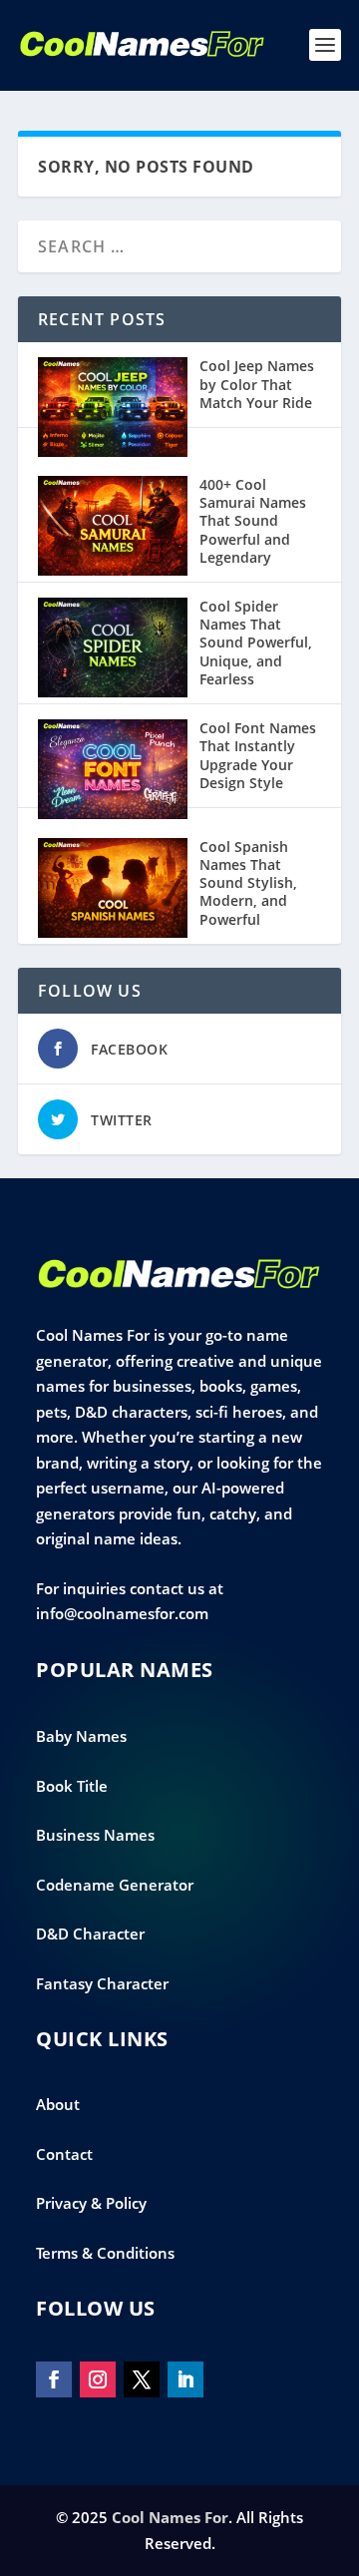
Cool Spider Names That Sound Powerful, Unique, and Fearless (256, 643)
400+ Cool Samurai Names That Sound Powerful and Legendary (253, 521)
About (58, 2104)
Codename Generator (115, 1885)
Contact (64, 2154)
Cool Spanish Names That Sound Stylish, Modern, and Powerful (248, 883)
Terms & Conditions (105, 2253)
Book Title (72, 1786)
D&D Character (90, 1933)
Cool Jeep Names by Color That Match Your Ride (257, 384)
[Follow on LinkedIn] (185, 2379)
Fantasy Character (102, 1983)
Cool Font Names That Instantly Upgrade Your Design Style (258, 755)
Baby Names (81, 1736)
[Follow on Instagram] (98, 2379)
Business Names (95, 1835)
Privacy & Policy (91, 2203)
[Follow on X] (142, 2379)
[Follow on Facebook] (54, 2379)
